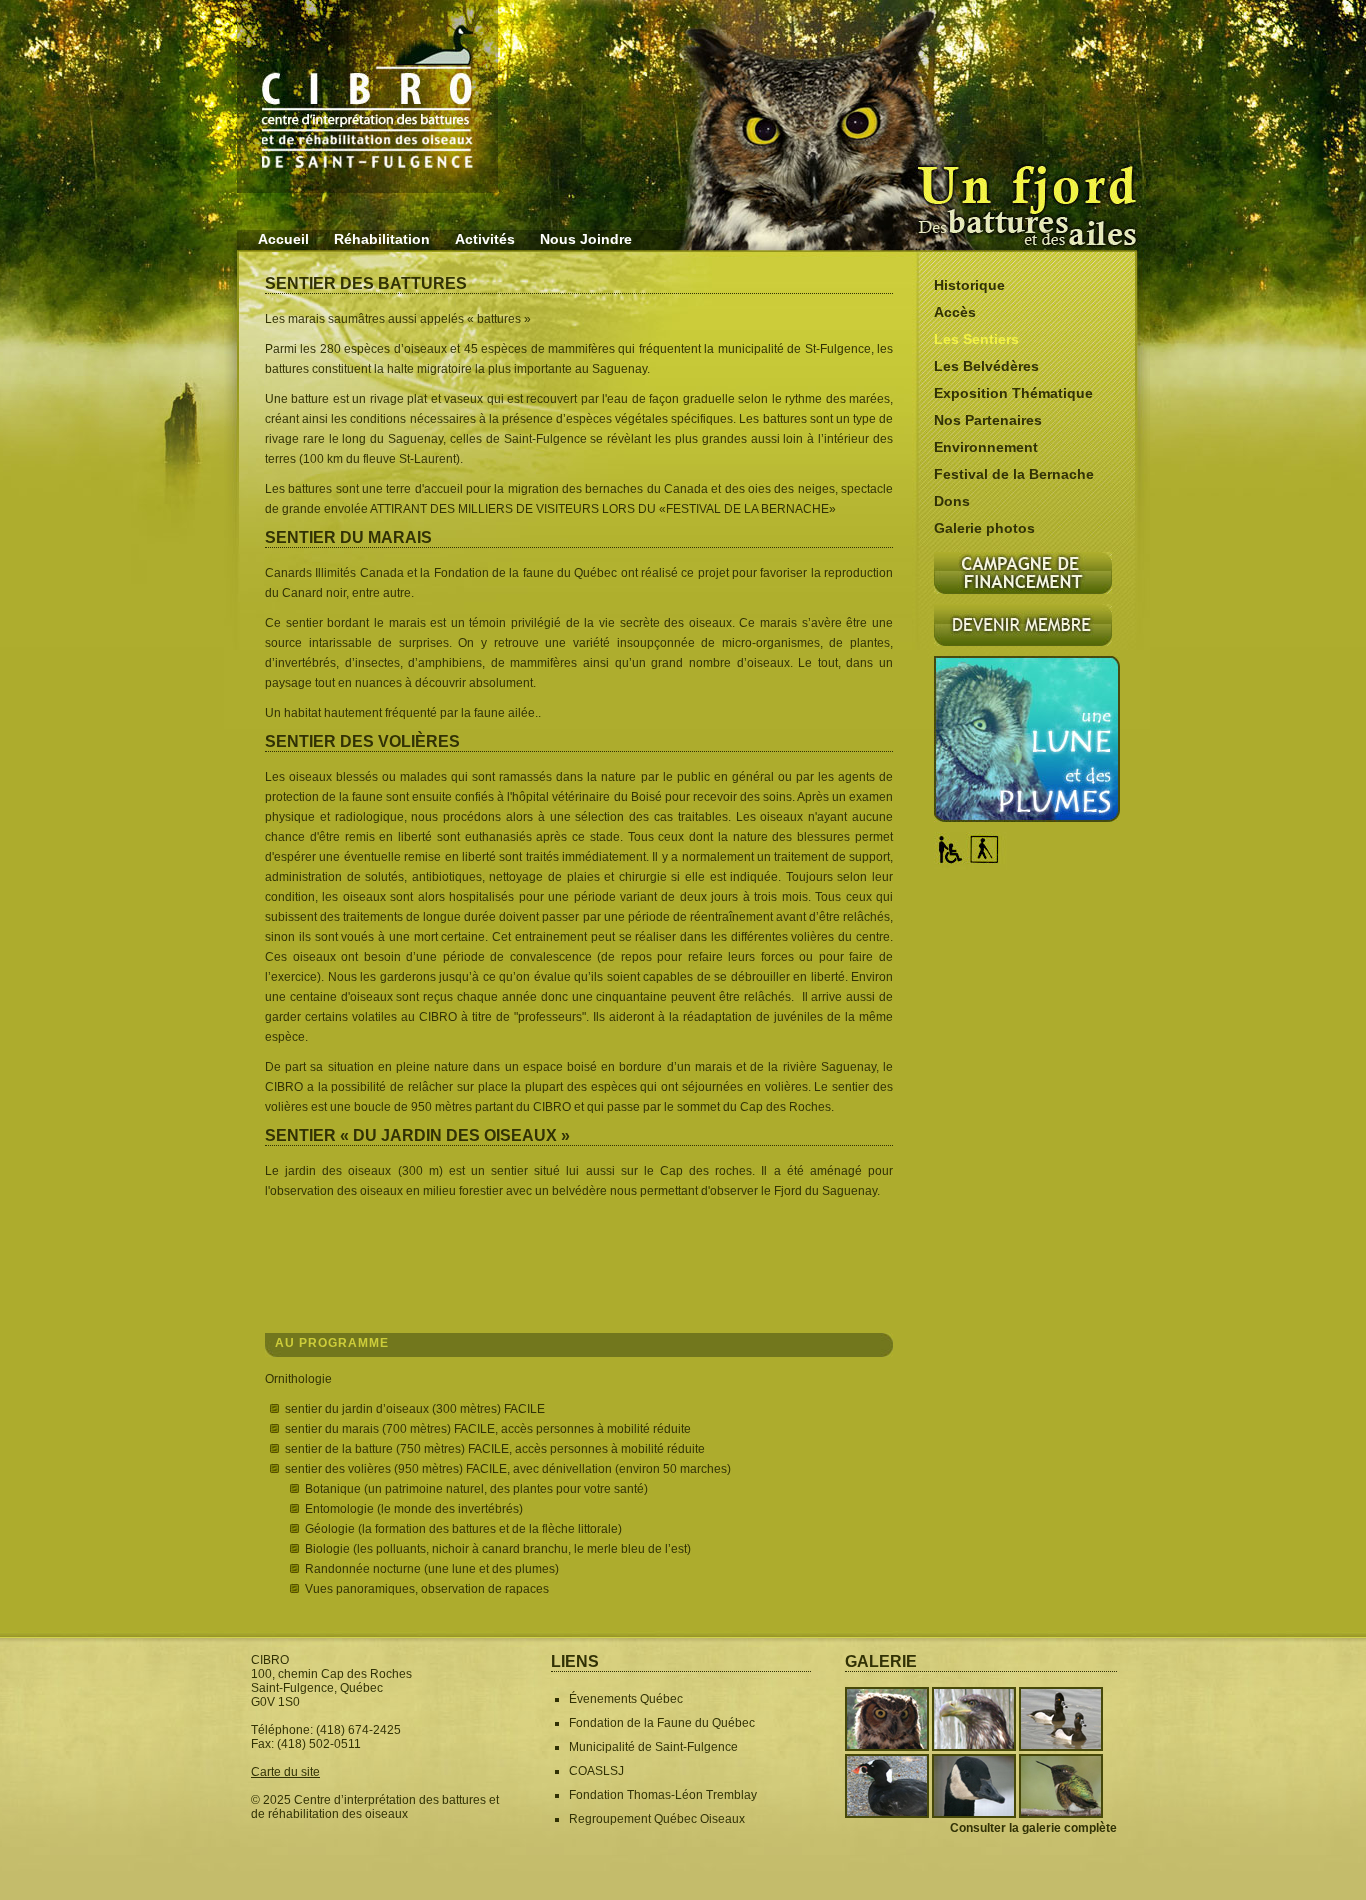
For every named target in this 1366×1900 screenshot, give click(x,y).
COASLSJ (596, 1771)
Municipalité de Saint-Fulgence (653, 1747)
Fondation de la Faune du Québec (662, 1723)
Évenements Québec (626, 1699)
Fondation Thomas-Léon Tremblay (663, 1795)
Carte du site (285, 1772)
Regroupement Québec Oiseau (654, 1819)
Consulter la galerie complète (1033, 1828)
